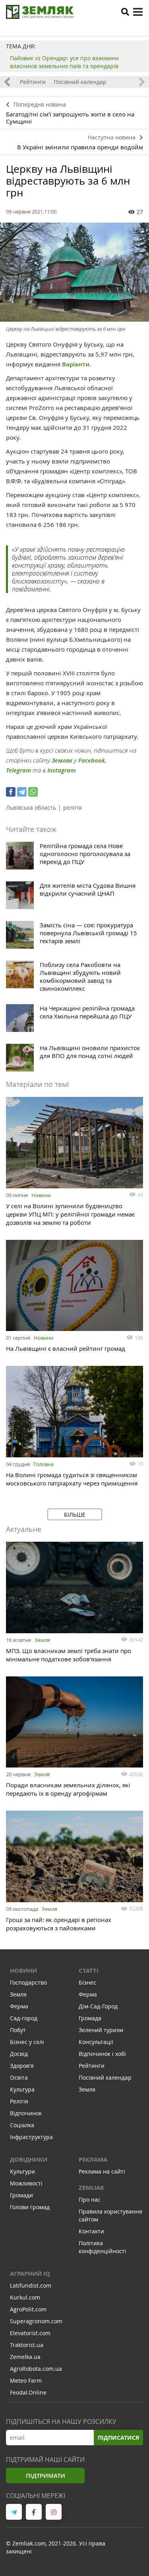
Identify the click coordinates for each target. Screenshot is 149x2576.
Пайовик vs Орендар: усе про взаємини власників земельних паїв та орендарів (64, 62)
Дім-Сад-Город (98, 2006)
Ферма (19, 2006)
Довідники (29, 2159)
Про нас (90, 2199)
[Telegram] (22, 792)
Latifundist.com (31, 2285)
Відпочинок (26, 2113)
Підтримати (45, 2476)
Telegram (18, 770)
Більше (75, 1515)
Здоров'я (22, 2066)
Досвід (19, 2054)
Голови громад (30, 2207)
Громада (90, 2018)
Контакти (91, 2231)
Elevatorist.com (30, 2333)
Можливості (26, 2183)
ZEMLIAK (91, 2188)
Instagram (61, 770)
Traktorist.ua (27, 2345)
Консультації (96, 2042)
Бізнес (87, 1982)
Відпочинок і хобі (102, 2054)
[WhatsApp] (33, 792)
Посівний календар (80, 82)
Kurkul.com (25, 2297)
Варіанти (76, 364)
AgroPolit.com (28, 2309)
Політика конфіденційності (103, 2247)
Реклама (93, 2159)
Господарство (28, 1982)
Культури (22, 2171)
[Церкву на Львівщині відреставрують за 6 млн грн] (74, 272)
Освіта (19, 2077)
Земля (42, 1640)
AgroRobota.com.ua (36, 2369)
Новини (41, 1195)
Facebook (92, 760)
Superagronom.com (36, 2321)
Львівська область (31, 808)
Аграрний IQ (30, 2274)
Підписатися (118, 2438)
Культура (22, 2089)
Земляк (62, 760)
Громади (21, 2195)
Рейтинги (33, 82)
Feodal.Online (28, 2392)
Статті (89, 1971)
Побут (18, 2030)
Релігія (19, 2101)
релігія (73, 808)
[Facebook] (11, 792)
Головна (44, 1464)
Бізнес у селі (27, 2042)
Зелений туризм (101, 2030)
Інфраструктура (31, 2137)
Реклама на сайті (102, 2171)
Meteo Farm (26, 2381)
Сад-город (24, 2018)
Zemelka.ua (25, 2357)
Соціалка (22, 2125)
